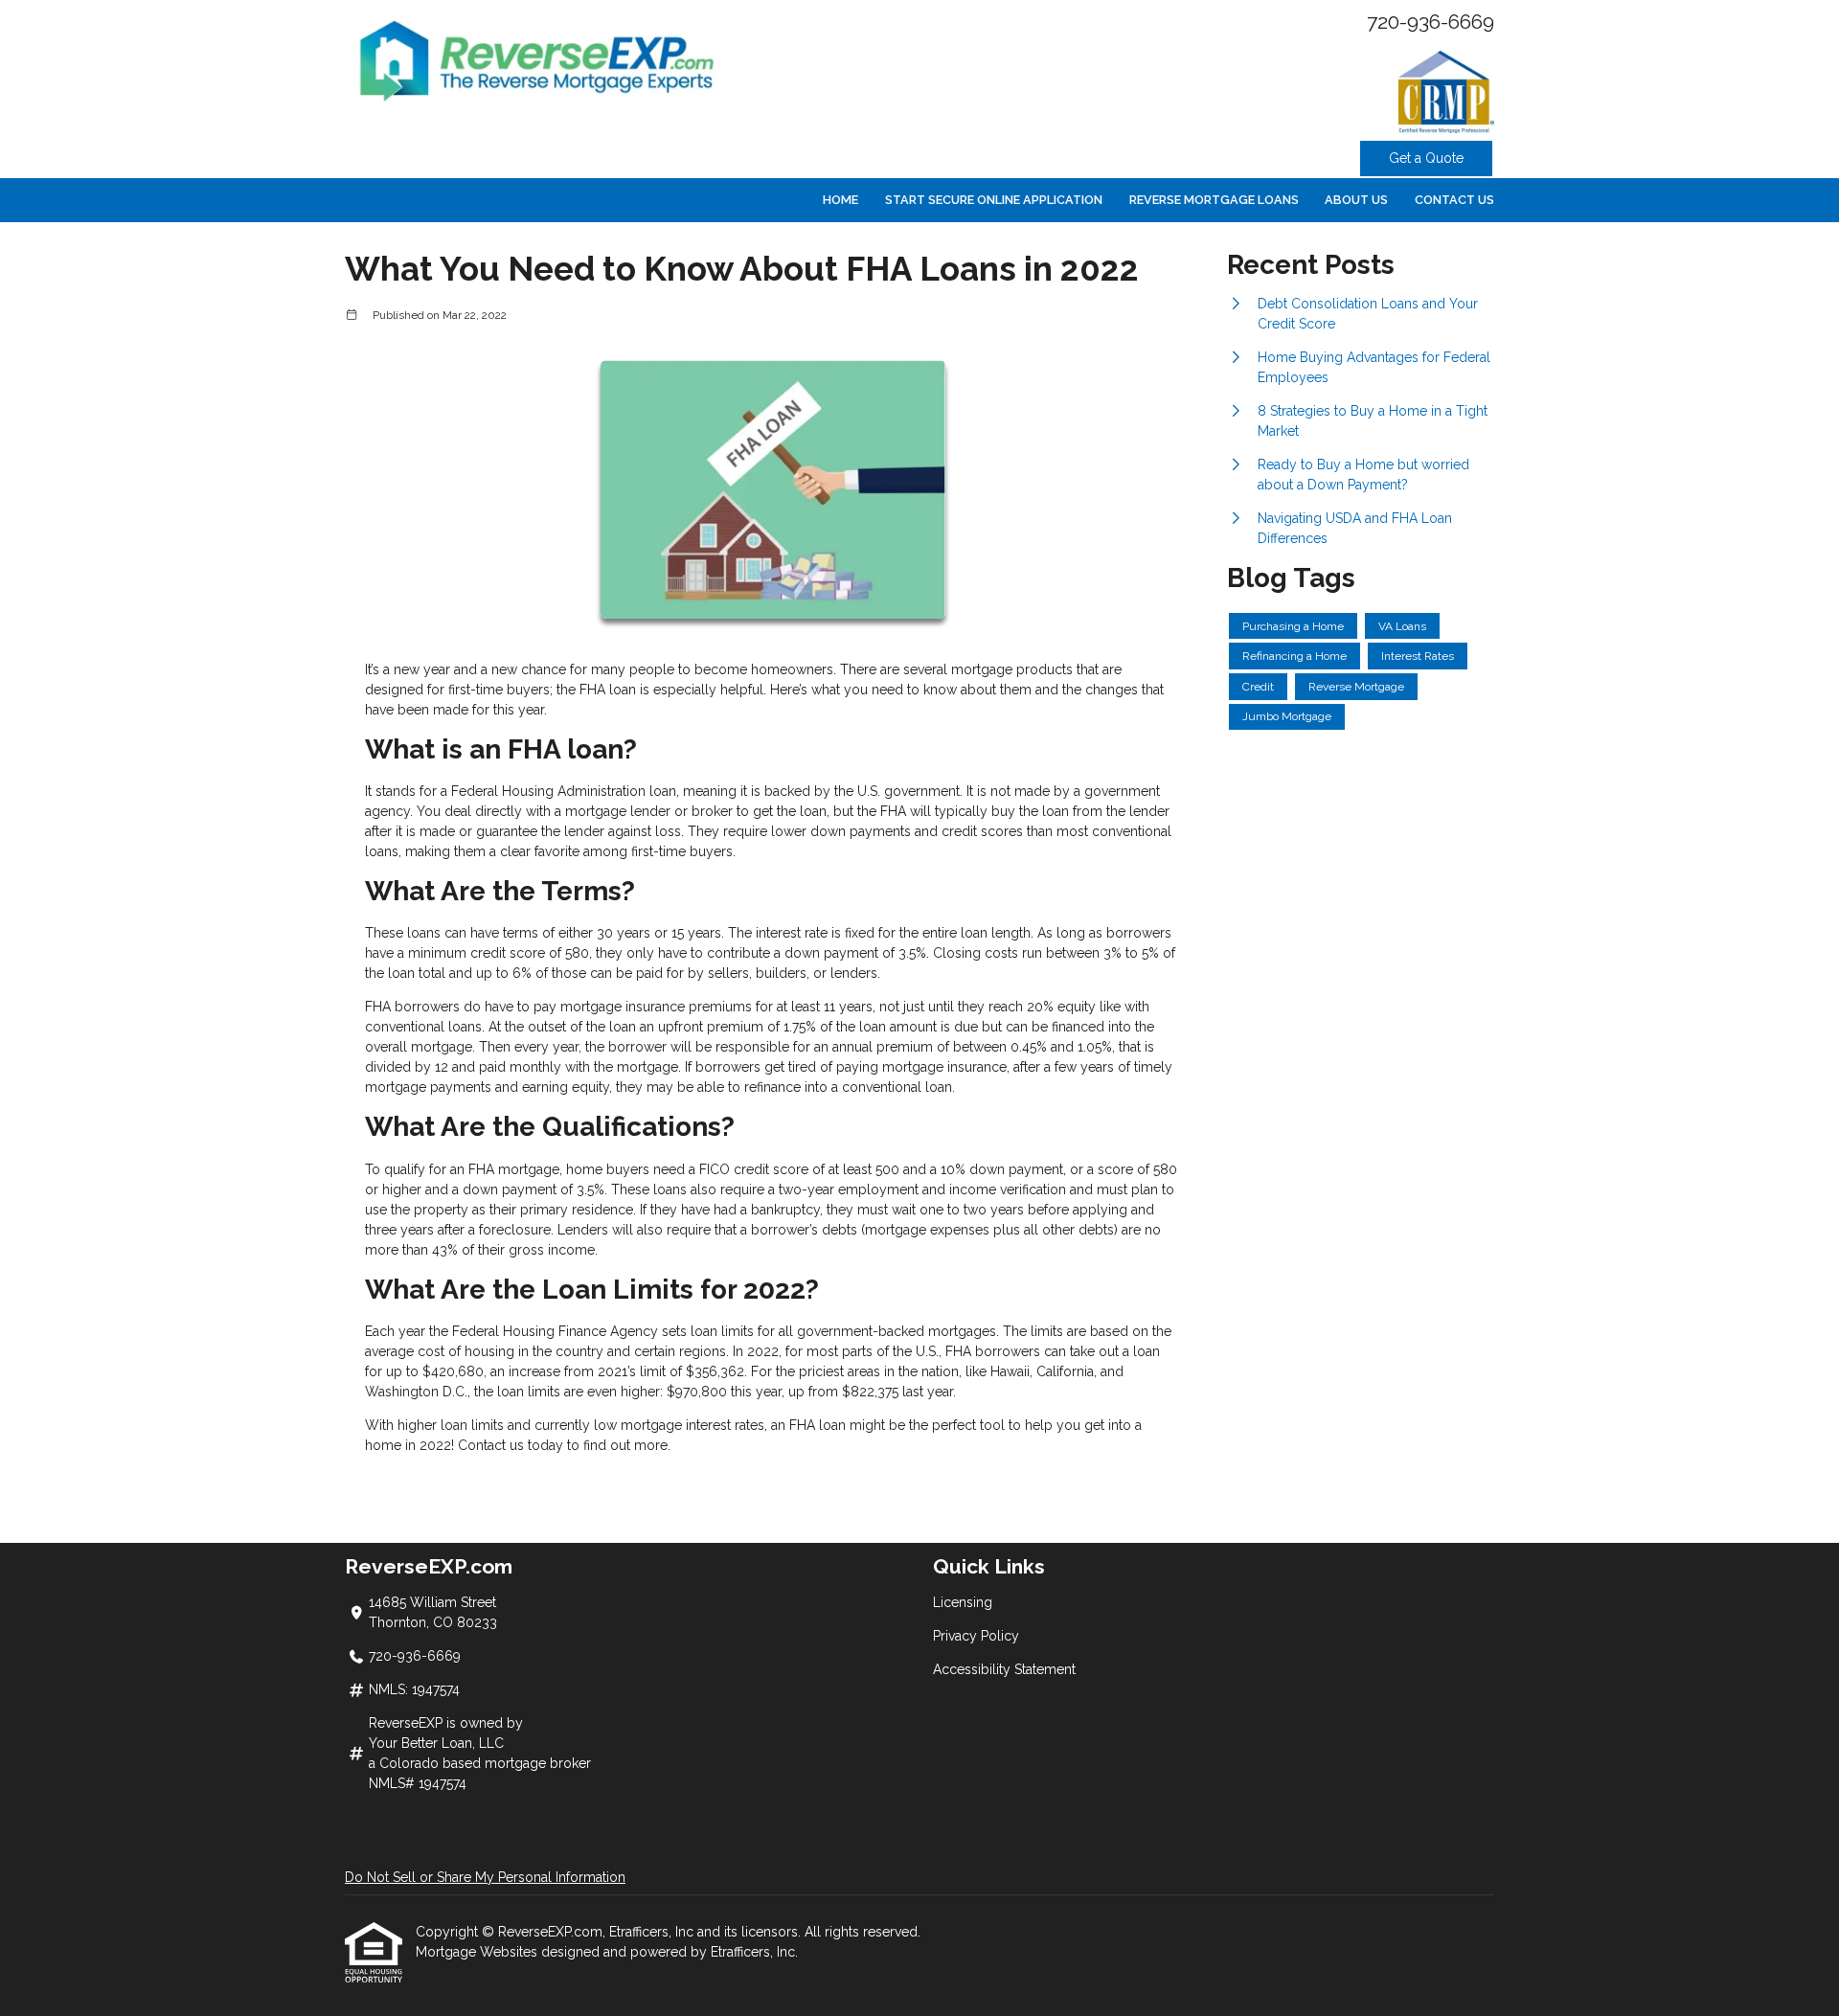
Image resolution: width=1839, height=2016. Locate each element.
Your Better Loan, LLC (436, 1743)
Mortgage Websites (478, 1952)
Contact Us (1454, 200)
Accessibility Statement (1004, 1669)
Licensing (963, 1602)
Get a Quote (1426, 158)
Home (840, 200)
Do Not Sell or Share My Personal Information (485, 1877)
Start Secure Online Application (994, 200)
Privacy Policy (976, 1636)
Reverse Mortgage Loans (1214, 200)
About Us (1356, 200)
